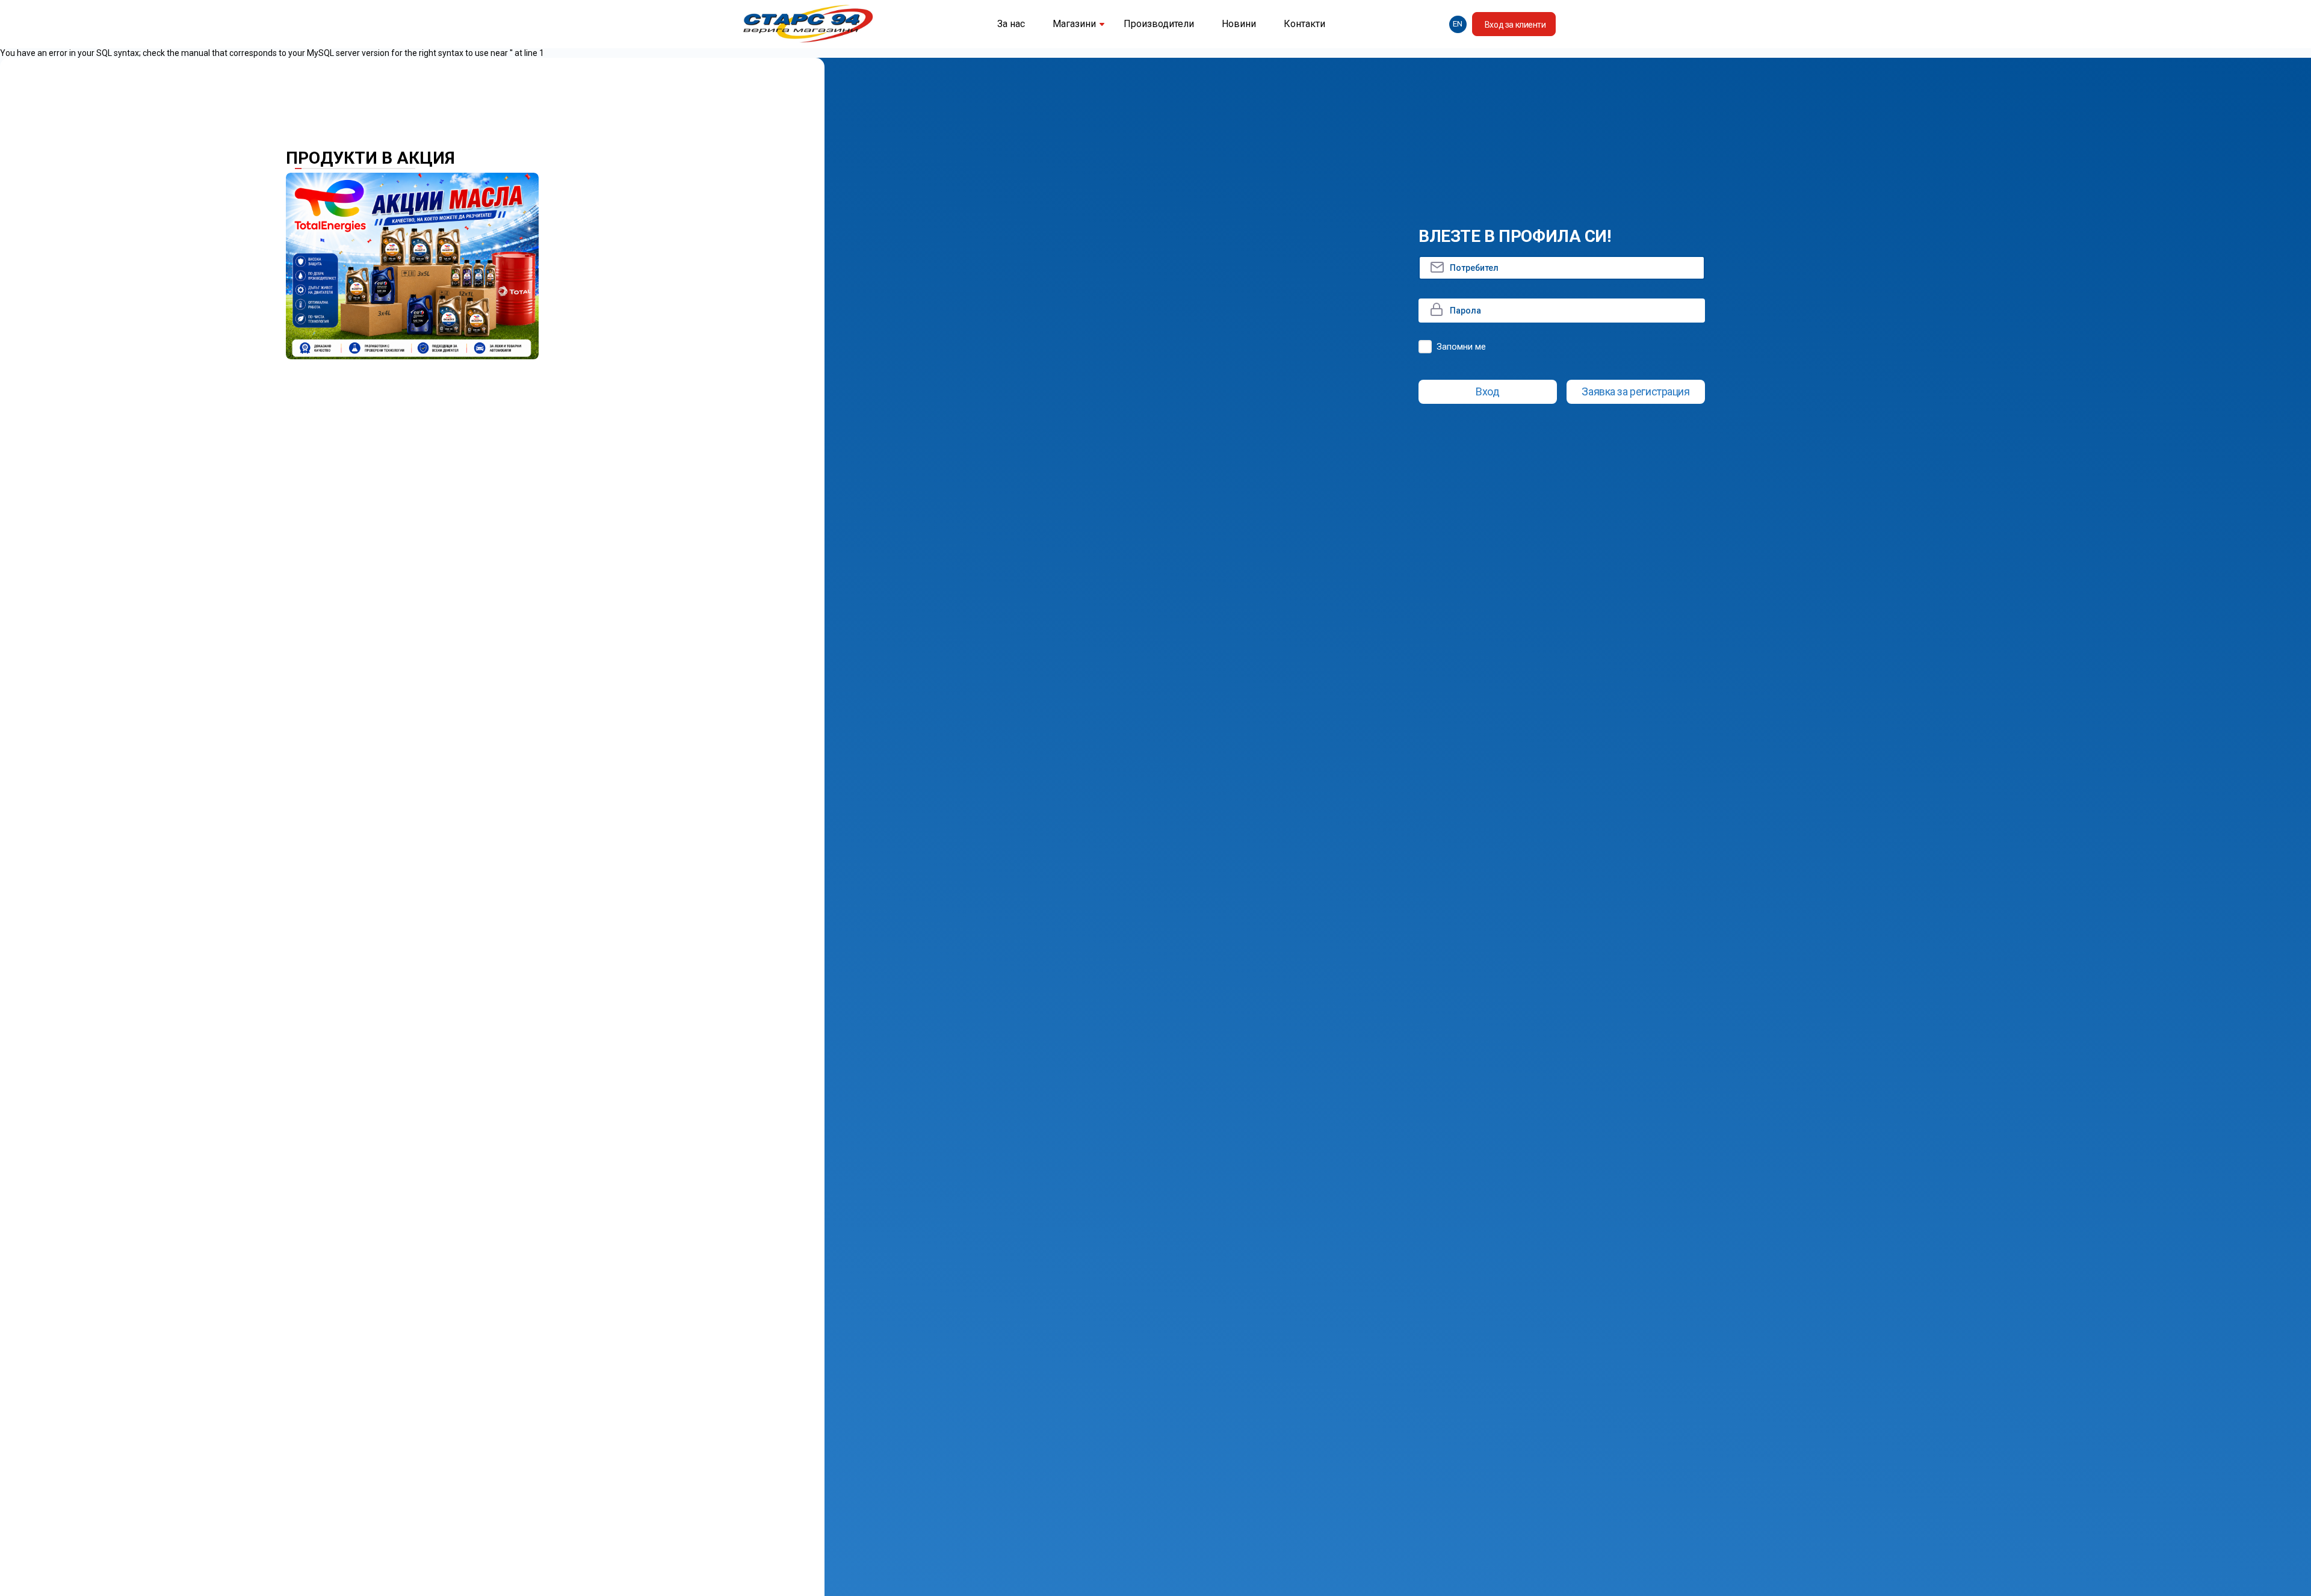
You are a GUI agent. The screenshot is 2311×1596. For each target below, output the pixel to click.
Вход (1487, 391)
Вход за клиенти (1515, 25)
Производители (1159, 24)
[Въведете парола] (1562, 311)
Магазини (1074, 24)
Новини (1239, 24)
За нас (1011, 24)
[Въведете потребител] (1562, 268)
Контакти (1304, 24)
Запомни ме (1461, 347)
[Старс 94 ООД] (808, 24)
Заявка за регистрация (1635, 391)
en (1458, 24)
